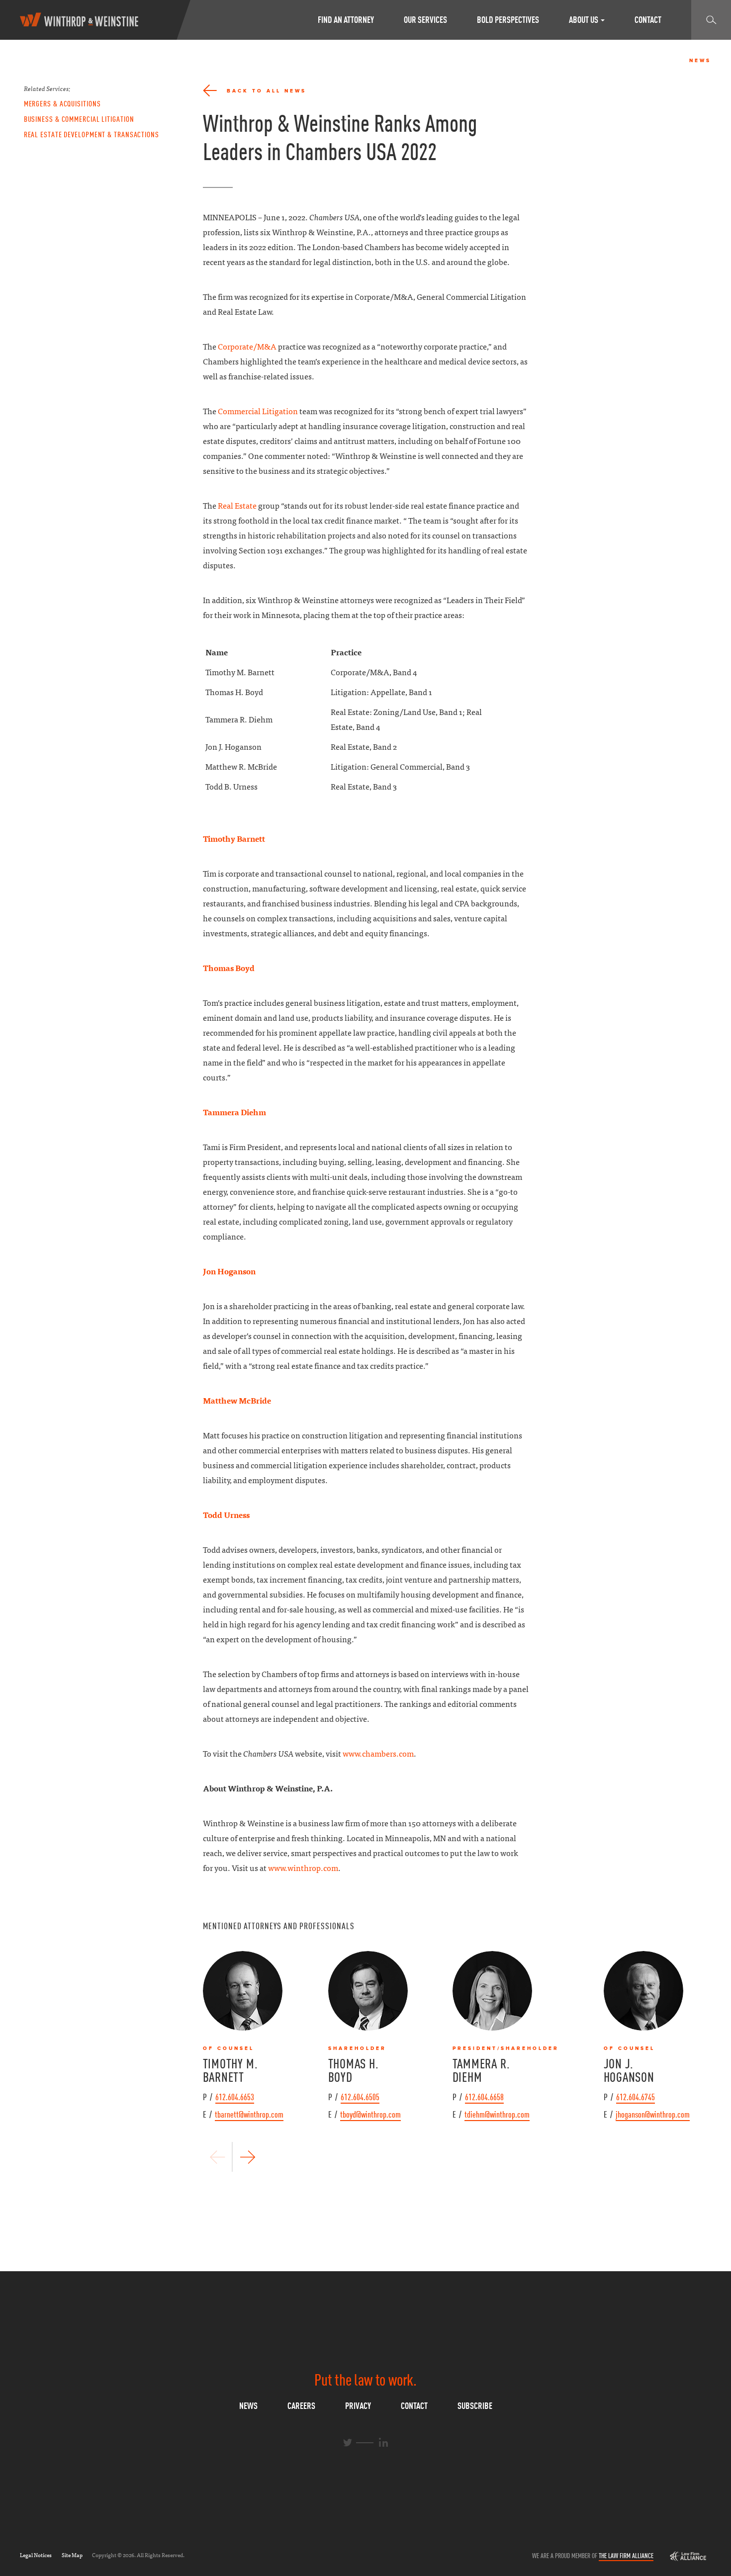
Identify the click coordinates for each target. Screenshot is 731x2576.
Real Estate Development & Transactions (91, 134)
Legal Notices (36, 2555)
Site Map (72, 2555)
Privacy (358, 2406)
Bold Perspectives (508, 20)
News (248, 2406)
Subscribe (475, 2406)
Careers (301, 2406)
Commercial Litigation (258, 411)
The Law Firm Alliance (626, 2556)
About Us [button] (584, 20)
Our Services (425, 20)
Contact (648, 20)
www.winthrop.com (303, 1868)
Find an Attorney (346, 20)
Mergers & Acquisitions (62, 103)
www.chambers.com (378, 1754)
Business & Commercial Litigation (79, 119)
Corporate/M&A (247, 347)
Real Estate (237, 506)
